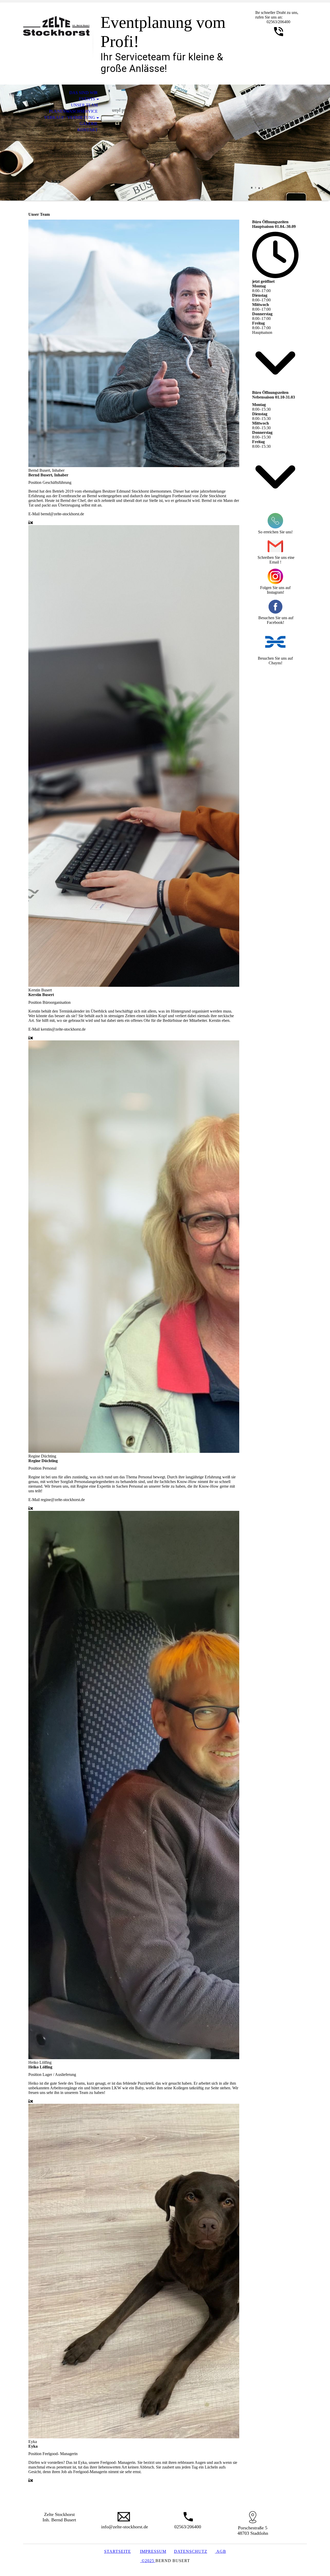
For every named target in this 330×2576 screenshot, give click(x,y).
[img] (58, 25)
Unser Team (84, 105)
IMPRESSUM (153, 2551)
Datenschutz (191, 2551)
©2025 (148, 2561)
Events (87, 99)
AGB (221, 2551)
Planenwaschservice (73, 111)
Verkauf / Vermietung (70, 117)
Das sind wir (84, 93)
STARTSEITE (118, 2551)
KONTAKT (88, 130)
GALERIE (89, 124)
